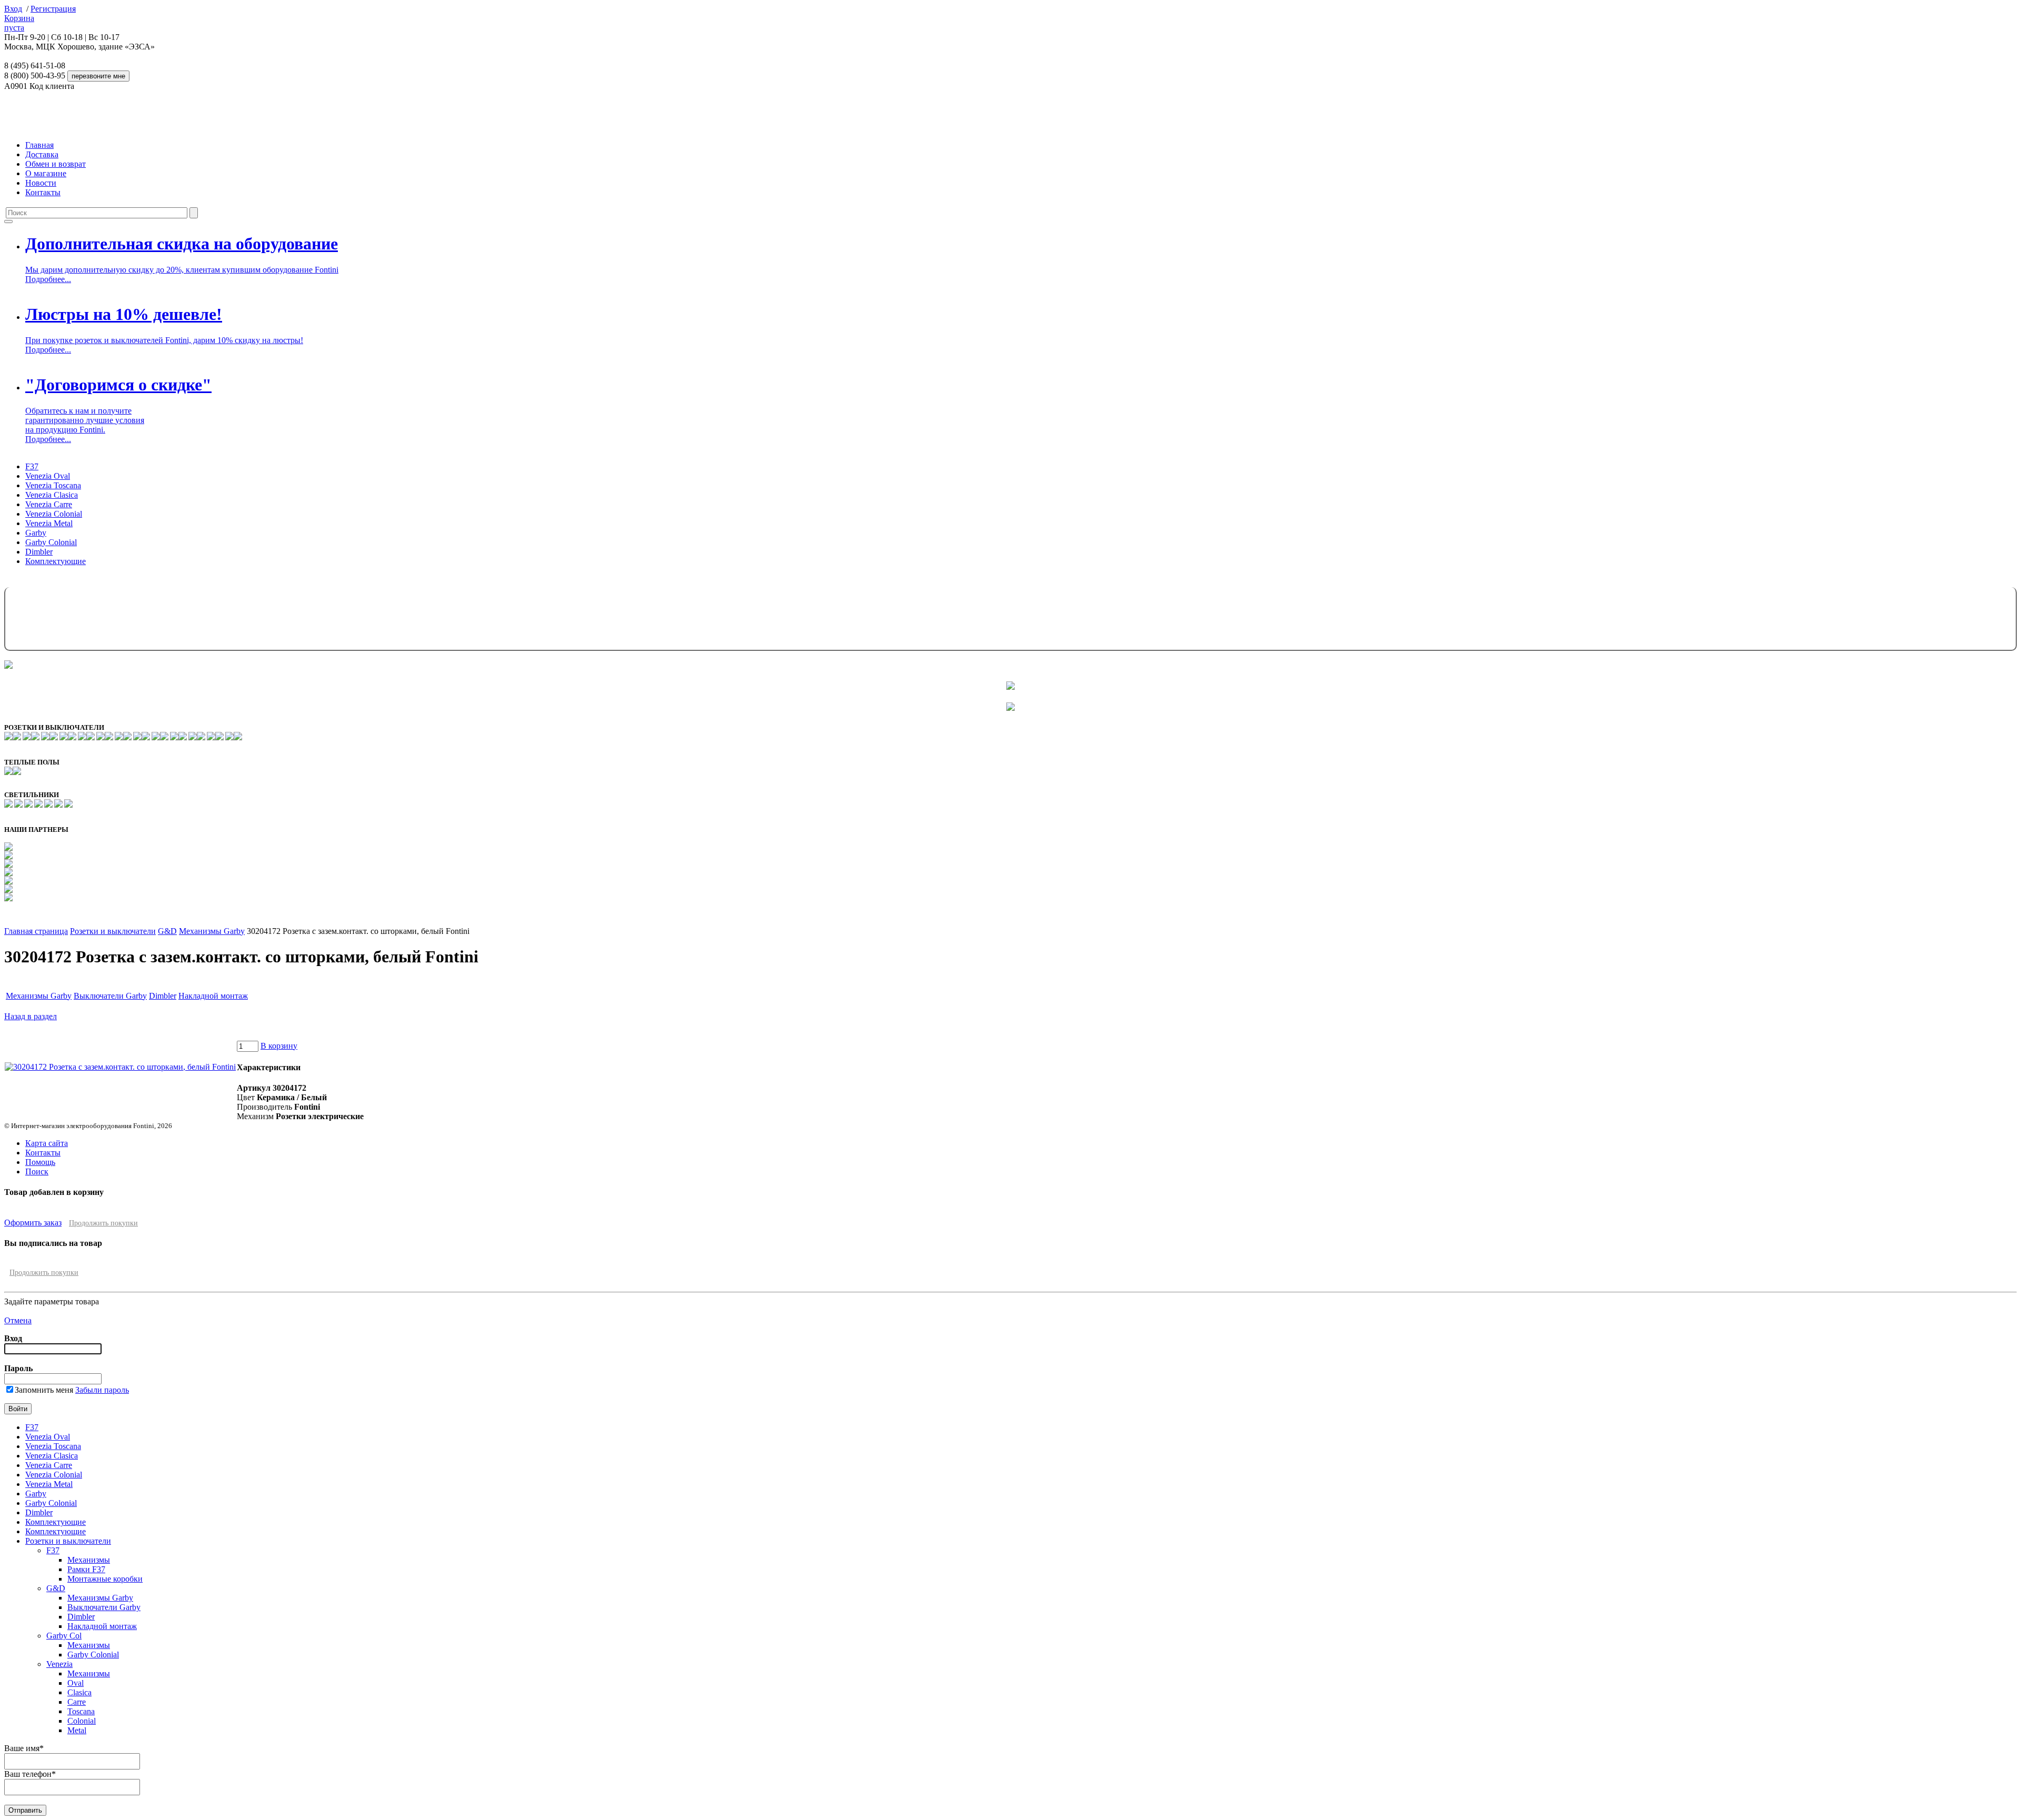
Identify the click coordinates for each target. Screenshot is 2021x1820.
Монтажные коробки (105, 1579)
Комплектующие (56, 561)
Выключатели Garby (110, 996)
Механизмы (89, 1560)
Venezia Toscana (53, 485)
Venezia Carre (49, 504)
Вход (13, 9)
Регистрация (53, 9)
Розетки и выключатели (113, 931)
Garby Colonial (51, 542)
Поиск (37, 1172)
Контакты (43, 192)
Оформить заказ (33, 1223)
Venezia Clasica (52, 495)
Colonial (82, 1721)
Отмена (18, 1320)
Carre (77, 1702)
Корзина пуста (19, 23)
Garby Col (64, 1636)
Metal (77, 1730)
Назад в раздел (31, 1016)
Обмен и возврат (56, 164)
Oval (76, 1683)
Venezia (59, 1664)
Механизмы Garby (212, 931)
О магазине (46, 173)
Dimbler (39, 552)
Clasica (79, 1692)
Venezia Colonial (54, 514)
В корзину (279, 1046)
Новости (41, 183)
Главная (39, 145)
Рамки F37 (86, 1569)
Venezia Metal (49, 523)
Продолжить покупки (103, 1223)
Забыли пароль (102, 1390)
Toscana (81, 1711)
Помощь (40, 1162)
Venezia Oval (48, 476)
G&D (167, 931)
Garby (36, 533)
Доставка (42, 154)
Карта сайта (47, 1143)
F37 (32, 466)
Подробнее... (48, 279)
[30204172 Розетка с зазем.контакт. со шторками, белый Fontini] (120, 1067)
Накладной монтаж (213, 996)
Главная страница (36, 931)
